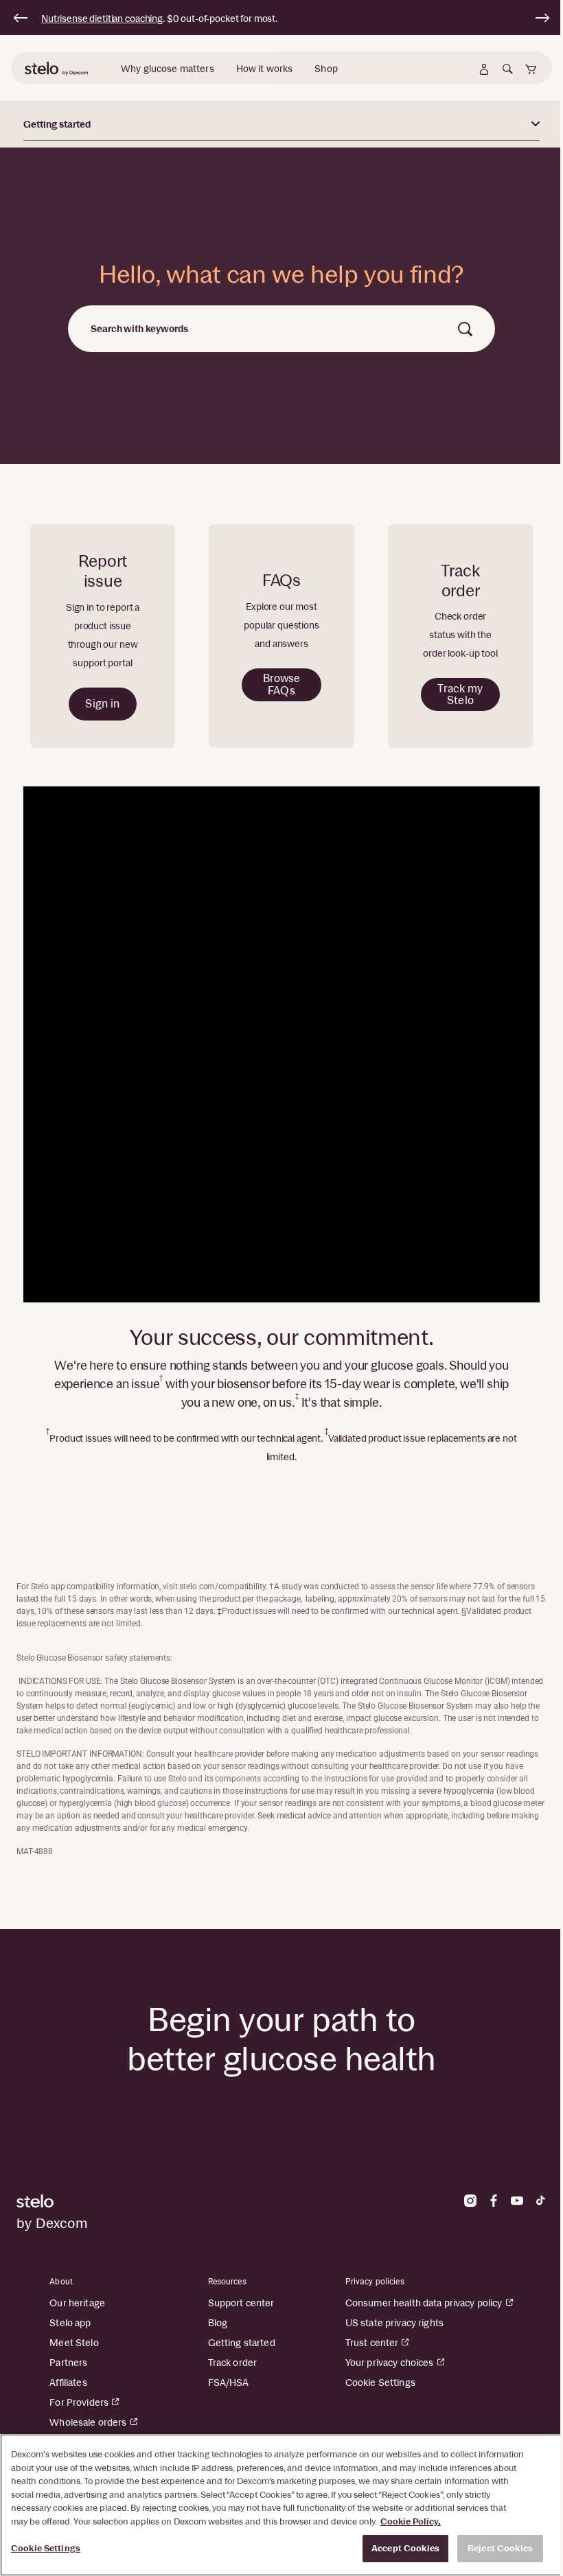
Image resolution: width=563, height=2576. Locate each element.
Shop (326, 69)
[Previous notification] (21, 18)
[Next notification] (542, 18)
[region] (281, 2505)
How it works (265, 69)
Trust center (372, 2343)
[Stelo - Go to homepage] (145, 2201)
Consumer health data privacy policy (424, 2303)
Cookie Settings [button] (380, 2382)
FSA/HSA (229, 2382)
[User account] (484, 69)
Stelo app (70, 2323)
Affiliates (68, 2382)
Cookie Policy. (411, 2521)
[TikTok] (540, 2201)
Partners (68, 2363)
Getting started (242, 2343)
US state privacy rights (394, 2323)
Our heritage (77, 2303)
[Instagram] (470, 2201)
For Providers (79, 2402)
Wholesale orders (88, 2422)
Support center (241, 2303)
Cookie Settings (46, 2548)
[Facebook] (494, 2201)
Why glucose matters (168, 69)
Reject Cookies (500, 2548)
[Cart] (531, 69)
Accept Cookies (405, 2548)
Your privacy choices (390, 2363)
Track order (233, 2363)
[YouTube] (517, 2201)
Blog (218, 2323)
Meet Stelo (74, 2343)
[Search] (507, 69)
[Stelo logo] (58, 69)
